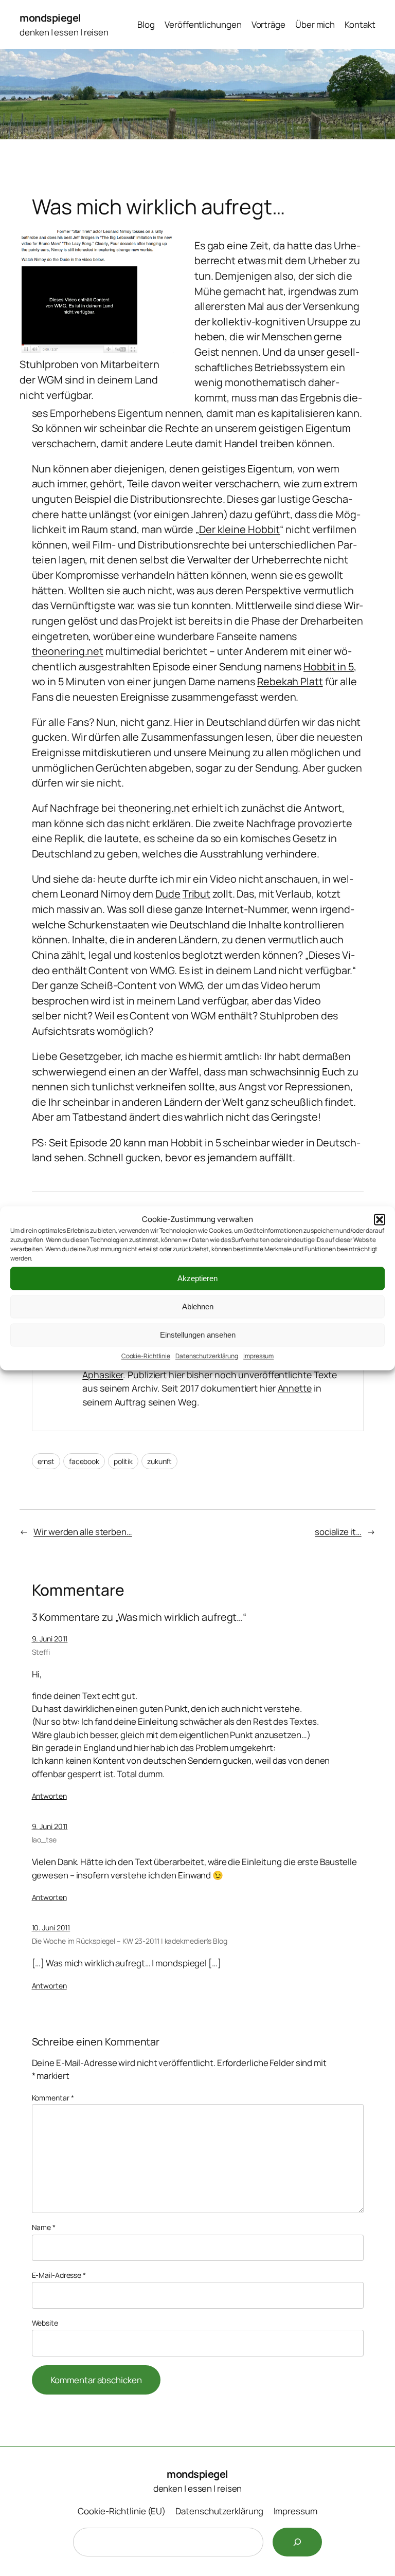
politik (123, 1461)
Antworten (49, 1796)
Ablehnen (198, 1307)
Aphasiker (103, 1375)
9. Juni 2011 (50, 1639)
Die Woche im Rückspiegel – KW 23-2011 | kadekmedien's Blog (130, 1941)
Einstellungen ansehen (198, 1335)
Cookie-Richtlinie (146, 1356)
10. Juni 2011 (51, 1928)
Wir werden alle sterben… (83, 1532)
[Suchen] (297, 2542)
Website (45, 2323)
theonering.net (68, 651)
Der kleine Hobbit (239, 529)
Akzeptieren (197, 1278)
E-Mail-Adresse (59, 2275)
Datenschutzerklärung (207, 1356)
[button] (380, 1219)
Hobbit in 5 (329, 666)
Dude (168, 894)
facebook (84, 1461)
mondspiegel (50, 18)
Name (44, 2227)
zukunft (159, 1461)
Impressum (258, 1356)
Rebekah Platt (290, 681)
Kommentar (53, 2098)
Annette (295, 1388)
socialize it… (338, 1532)
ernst (46, 1461)
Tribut (196, 894)
